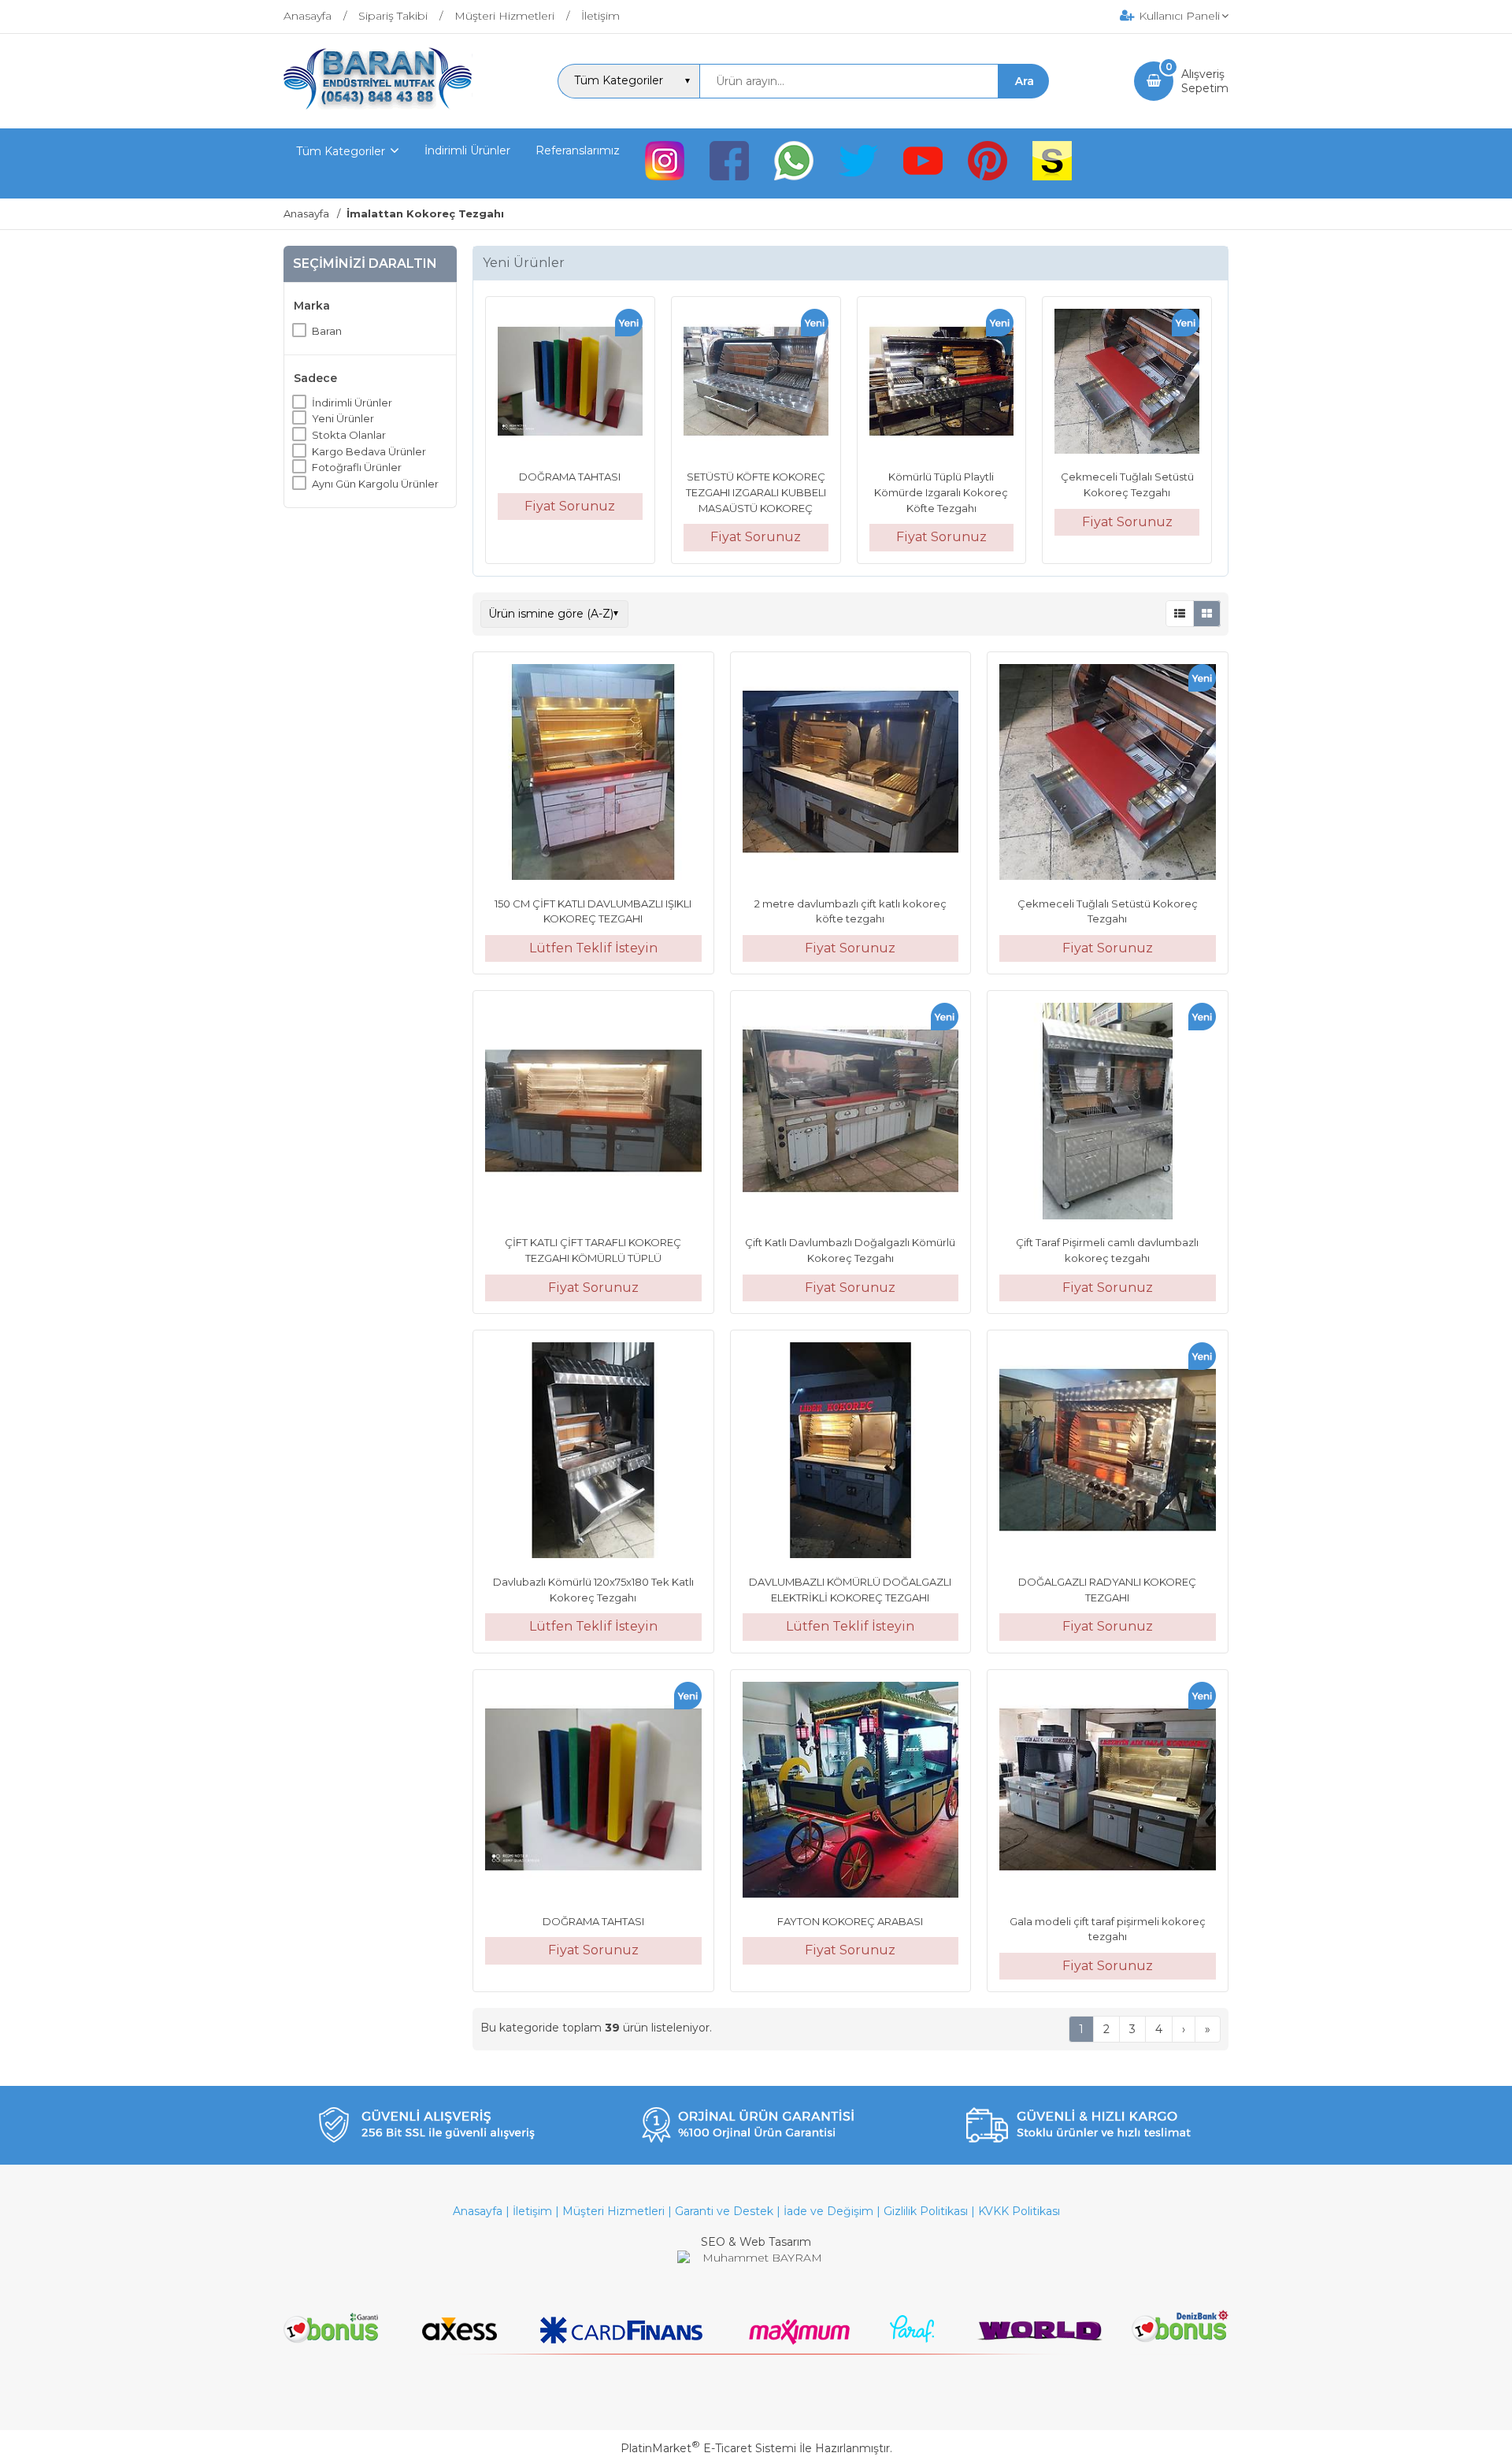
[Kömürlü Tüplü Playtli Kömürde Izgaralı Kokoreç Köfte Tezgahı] (942, 383)
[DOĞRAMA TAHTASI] (570, 383)
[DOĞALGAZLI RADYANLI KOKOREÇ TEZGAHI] (1108, 1453)
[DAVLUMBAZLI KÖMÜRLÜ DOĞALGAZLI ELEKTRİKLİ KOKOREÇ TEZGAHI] (851, 1453)
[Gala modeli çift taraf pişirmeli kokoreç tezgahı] (1108, 1792)
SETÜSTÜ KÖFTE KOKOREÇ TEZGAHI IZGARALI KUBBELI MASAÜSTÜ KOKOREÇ (756, 492)
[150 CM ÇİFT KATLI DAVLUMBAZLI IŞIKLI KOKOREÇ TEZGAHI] (593, 774)
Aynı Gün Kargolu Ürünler (375, 483)
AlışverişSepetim (1205, 81)
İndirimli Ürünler (352, 402)
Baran (327, 330)
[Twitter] (858, 163)
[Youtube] (923, 163)
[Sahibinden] (1052, 163)
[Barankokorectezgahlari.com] (378, 106)
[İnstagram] (665, 163)
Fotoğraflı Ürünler (357, 467)
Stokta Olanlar (349, 435)
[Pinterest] (988, 163)
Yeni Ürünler (343, 418)
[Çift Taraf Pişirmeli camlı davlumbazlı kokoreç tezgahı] (1108, 1113)
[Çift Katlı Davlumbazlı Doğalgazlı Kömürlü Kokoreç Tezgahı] (851, 1113)
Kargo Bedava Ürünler (369, 451)
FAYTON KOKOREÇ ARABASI (850, 1921)
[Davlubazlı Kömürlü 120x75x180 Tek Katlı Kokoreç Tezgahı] (593, 1453)
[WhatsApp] (794, 163)
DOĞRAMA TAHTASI (570, 477)
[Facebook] (729, 163)
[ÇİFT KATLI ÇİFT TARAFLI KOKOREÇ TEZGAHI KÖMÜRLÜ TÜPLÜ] (593, 1113)
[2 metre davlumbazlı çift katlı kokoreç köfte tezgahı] (851, 774)
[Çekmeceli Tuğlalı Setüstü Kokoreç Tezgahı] (1127, 383)
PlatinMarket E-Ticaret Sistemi (708, 2448)
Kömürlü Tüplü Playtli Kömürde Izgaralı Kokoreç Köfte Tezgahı (941, 492)
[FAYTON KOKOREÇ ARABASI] (851, 1792)
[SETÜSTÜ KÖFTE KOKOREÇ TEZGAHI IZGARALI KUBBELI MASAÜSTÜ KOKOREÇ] (756, 383)
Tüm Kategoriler (341, 151)
